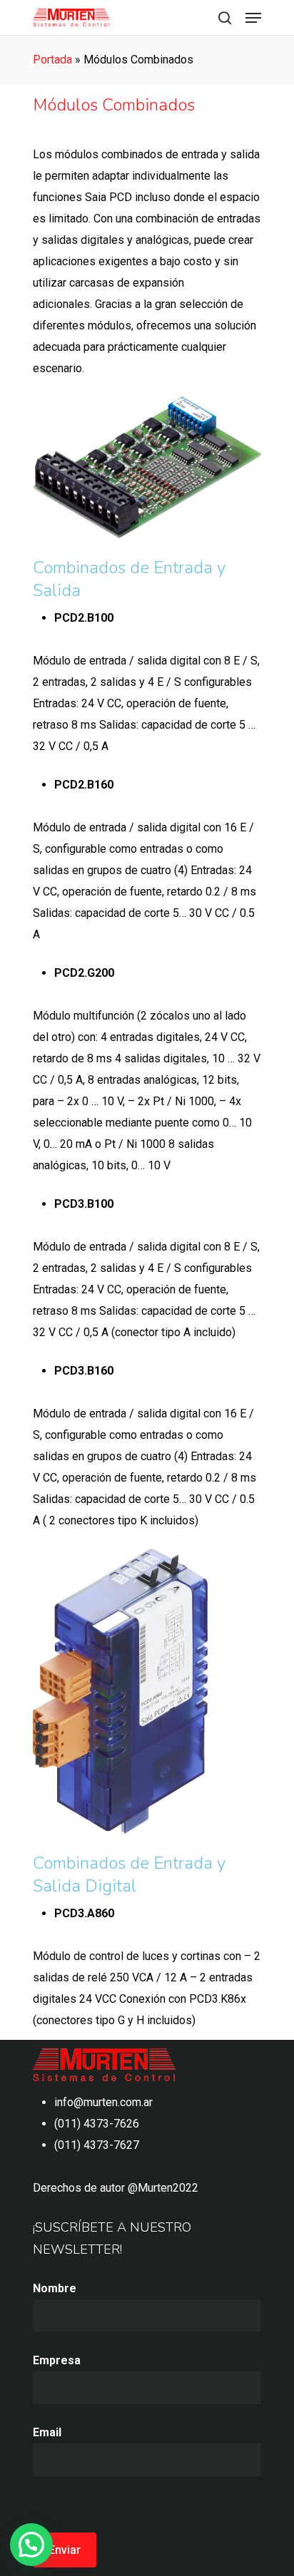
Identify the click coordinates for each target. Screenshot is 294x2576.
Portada (52, 60)
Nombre (55, 2288)
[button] (31, 2545)
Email (47, 2432)
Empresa (57, 2360)
